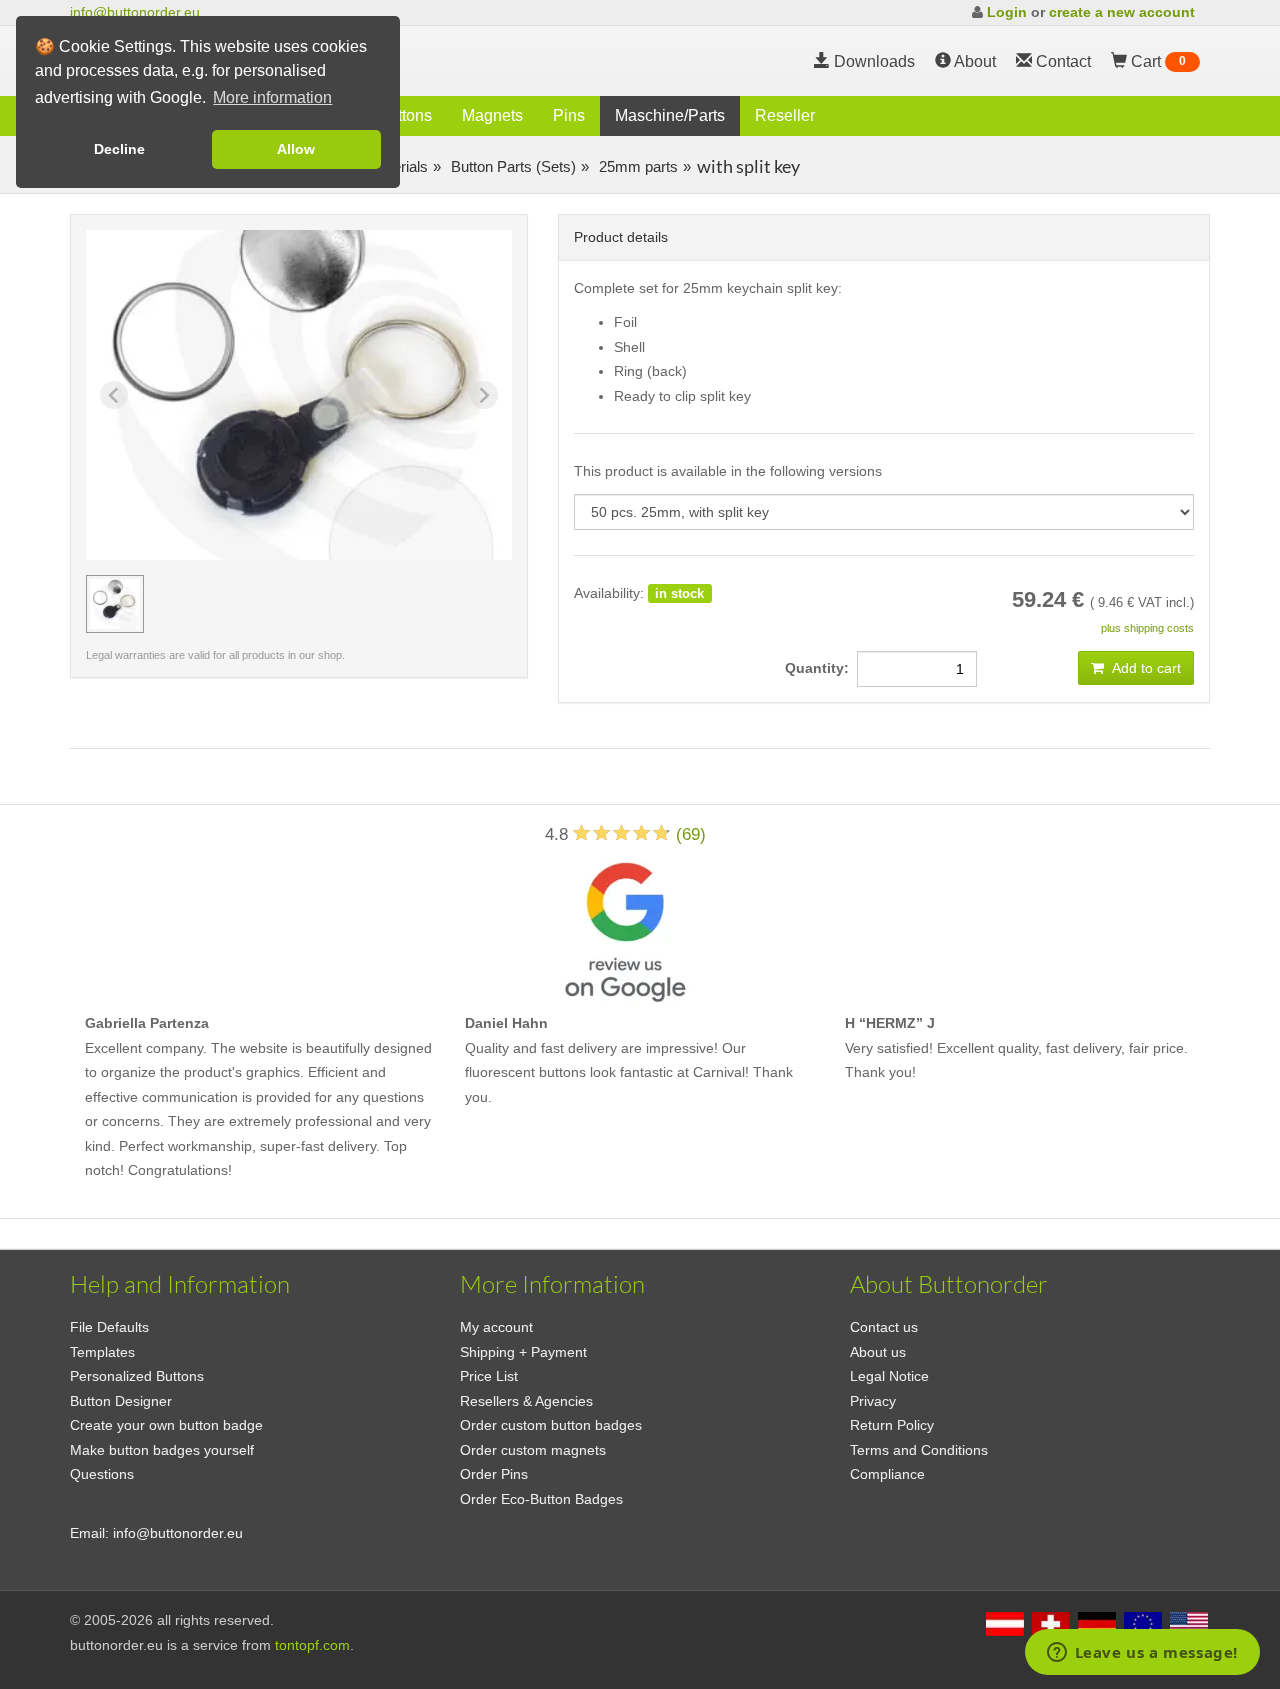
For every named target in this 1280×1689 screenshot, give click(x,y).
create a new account (1122, 12)
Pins (569, 115)
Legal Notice (889, 1376)
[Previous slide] (114, 395)
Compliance (887, 1474)
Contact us (884, 1327)
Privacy (873, 1401)
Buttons (405, 115)
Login (1007, 12)
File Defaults (109, 1327)
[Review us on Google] (625, 927)
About (973, 61)
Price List (489, 1376)
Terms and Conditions (919, 1450)
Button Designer (121, 1401)
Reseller (785, 115)
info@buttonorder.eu (135, 12)
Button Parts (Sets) (511, 166)
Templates (102, 1352)
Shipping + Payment (523, 1352)
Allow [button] (296, 149)
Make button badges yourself (162, 1450)
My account (496, 1327)
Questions (102, 1474)
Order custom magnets (533, 1450)
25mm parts (636, 166)
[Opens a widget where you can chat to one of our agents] (1142, 1654)
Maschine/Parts (670, 115)
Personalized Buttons (137, 1376)
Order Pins (494, 1474)
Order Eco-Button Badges (541, 1499)
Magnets (492, 115)
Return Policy (892, 1425)
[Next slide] (484, 395)
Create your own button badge (166, 1425)
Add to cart (1145, 668)
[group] (115, 604)
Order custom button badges (551, 1425)
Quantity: (821, 668)
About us (878, 1352)
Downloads (872, 61)
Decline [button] (119, 149)
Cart (1156, 61)
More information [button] (272, 97)
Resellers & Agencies (526, 1401)
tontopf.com (312, 1645)
